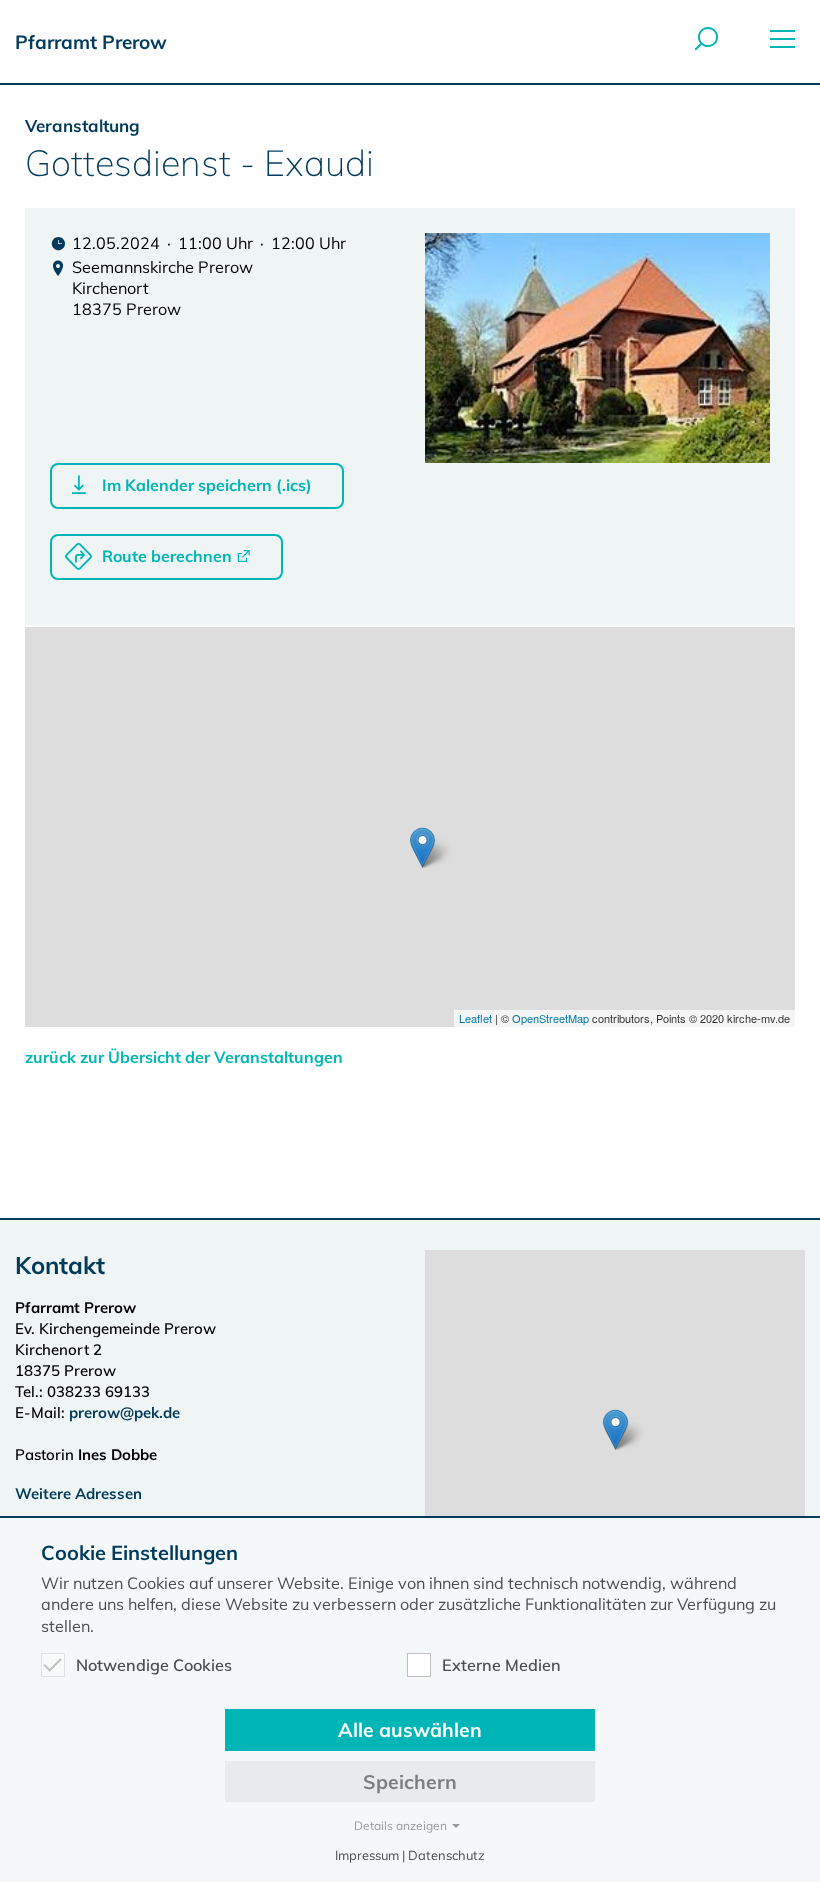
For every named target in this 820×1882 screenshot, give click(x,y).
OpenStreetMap (550, 1018)
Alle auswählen (410, 1729)
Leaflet (475, 1018)
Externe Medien (501, 1665)
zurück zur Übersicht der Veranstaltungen (184, 1057)
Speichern (410, 1781)
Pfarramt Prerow (91, 42)
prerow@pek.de (124, 1412)
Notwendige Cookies (154, 1665)
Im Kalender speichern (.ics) (207, 485)
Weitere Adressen (78, 1493)
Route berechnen (167, 556)
